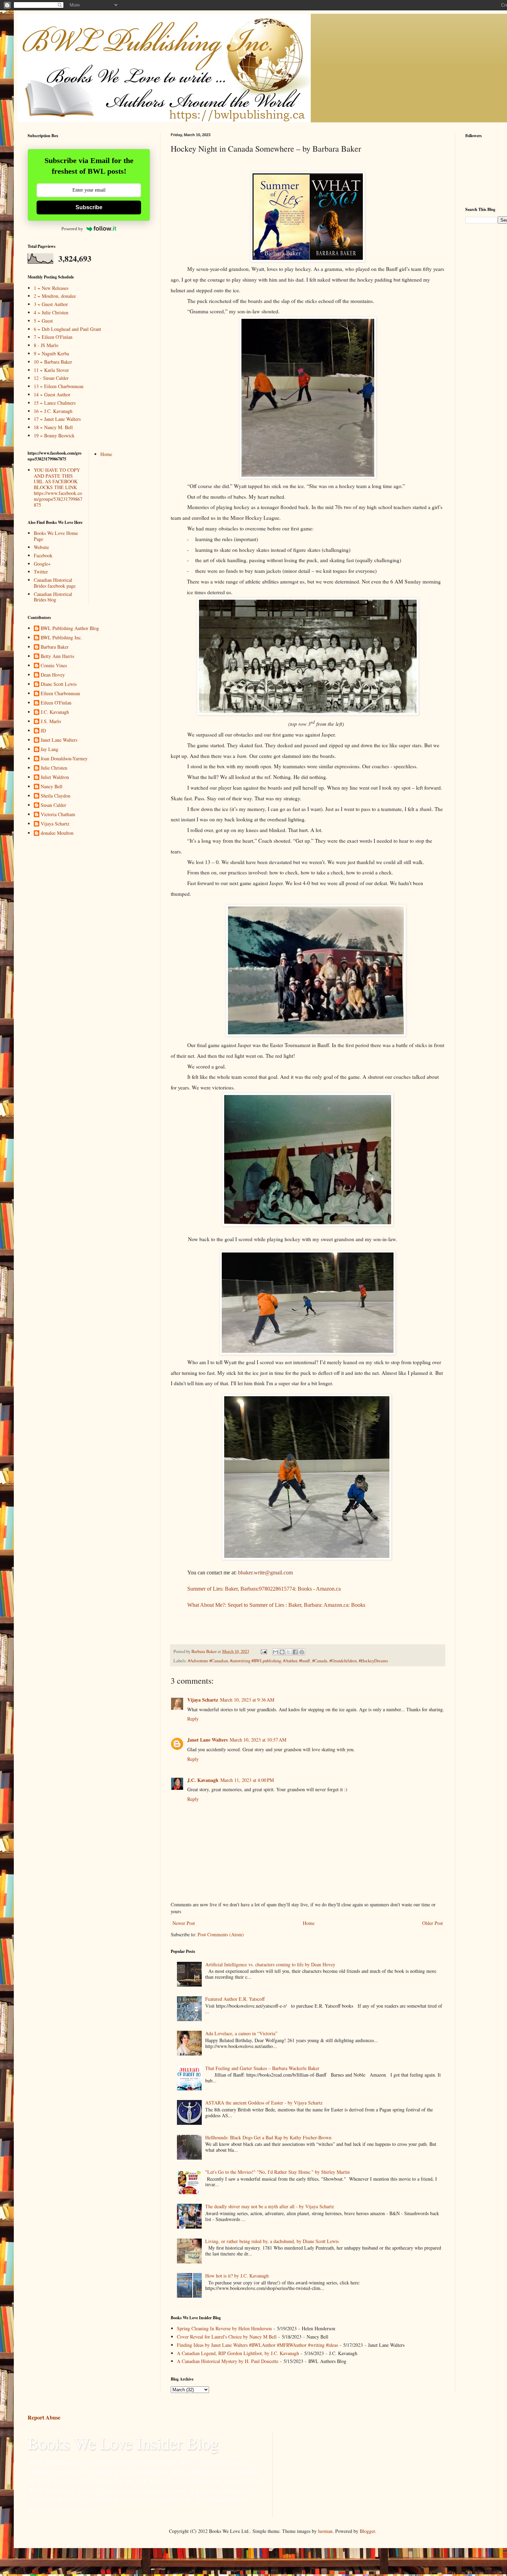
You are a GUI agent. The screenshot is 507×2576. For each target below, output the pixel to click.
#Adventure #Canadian (208, 1661)
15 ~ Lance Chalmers (55, 403)
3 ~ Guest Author (51, 304)
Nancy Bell (52, 787)
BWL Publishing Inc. (61, 638)
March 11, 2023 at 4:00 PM (247, 1780)
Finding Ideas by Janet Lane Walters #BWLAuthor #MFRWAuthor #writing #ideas (257, 2345)
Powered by (72, 229)
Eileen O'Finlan (56, 703)
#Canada (320, 1661)
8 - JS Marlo (46, 345)
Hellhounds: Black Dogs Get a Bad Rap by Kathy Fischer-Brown (268, 2137)
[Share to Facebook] (295, 1652)
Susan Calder (53, 805)
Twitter (41, 572)
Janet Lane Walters (207, 1740)
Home (309, 1923)
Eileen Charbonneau (60, 694)
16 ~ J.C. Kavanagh (53, 411)
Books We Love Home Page (56, 536)
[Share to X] (289, 1652)
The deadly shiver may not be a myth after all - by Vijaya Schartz (270, 2206)
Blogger (367, 2531)
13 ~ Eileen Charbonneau (59, 386)
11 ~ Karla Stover (51, 370)
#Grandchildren (343, 1661)
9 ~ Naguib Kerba (51, 353)
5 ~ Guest (43, 321)
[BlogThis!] (282, 1652)
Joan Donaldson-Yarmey (64, 759)
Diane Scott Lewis (59, 684)
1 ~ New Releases (51, 288)
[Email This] (276, 1652)
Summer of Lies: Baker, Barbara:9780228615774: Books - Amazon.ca (264, 1589)
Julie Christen (54, 768)
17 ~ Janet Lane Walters (57, 419)
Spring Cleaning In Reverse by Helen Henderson (224, 2328)
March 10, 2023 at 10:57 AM (258, 1740)
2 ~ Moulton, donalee (55, 296)
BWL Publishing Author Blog (70, 628)
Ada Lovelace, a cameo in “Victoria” (241, 2033)
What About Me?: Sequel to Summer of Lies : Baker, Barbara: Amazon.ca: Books (276, 1605)
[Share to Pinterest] (302, 1652)
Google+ (42, 564)
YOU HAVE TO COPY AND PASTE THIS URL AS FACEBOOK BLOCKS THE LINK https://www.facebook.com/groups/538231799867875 (58, 487)
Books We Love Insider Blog (123, 2443)
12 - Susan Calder (51, 378)
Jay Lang (49, 749)
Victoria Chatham (58, 815)
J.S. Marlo (51, 722)
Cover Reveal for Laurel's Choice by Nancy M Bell (227, 2337)
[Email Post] (263, 1651)
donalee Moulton (57, 833)
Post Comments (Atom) (221, 1934)
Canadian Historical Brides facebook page (55, 583)
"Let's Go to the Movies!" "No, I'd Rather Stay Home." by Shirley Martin (277, 2172)
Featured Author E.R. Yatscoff (235, 1999)
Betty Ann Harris (57, 656)
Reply (193, 1719)
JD (43, 731)
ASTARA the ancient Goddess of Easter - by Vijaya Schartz (264, 2103)
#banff (305, 1661)
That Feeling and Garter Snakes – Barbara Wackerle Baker (262, 2068)
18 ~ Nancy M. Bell (53, 427)
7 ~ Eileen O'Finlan (53, 337)
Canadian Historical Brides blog (53, 597)
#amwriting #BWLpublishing (256, 1661)
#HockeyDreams (373, 1661)
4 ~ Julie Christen (51, 312)
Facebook (43, 555)
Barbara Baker (55, 647)
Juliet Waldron (55, 777)
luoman (325, 2531)
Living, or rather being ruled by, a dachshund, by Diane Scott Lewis (272, 2241)
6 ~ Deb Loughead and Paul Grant (67, 329)
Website (41, 547)
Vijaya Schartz (203, 1700)
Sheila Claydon (56, 796)
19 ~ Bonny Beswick (54, 435)
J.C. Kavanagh (203, 1780)
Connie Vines (54, 666)
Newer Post (184, 1923)
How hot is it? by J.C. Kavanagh (237, 2276)
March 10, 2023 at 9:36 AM (247, 1700)
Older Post (433, 1923)
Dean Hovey (53, 675)
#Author (290, 1661)
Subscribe (89, 207)
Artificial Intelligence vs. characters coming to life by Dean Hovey (270, 1964)
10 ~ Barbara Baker (53, 362)
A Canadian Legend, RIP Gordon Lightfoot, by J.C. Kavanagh (238, 2353)
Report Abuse (44, 2417)
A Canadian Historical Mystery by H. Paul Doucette (228, 2361)
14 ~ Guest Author (52, 394)
